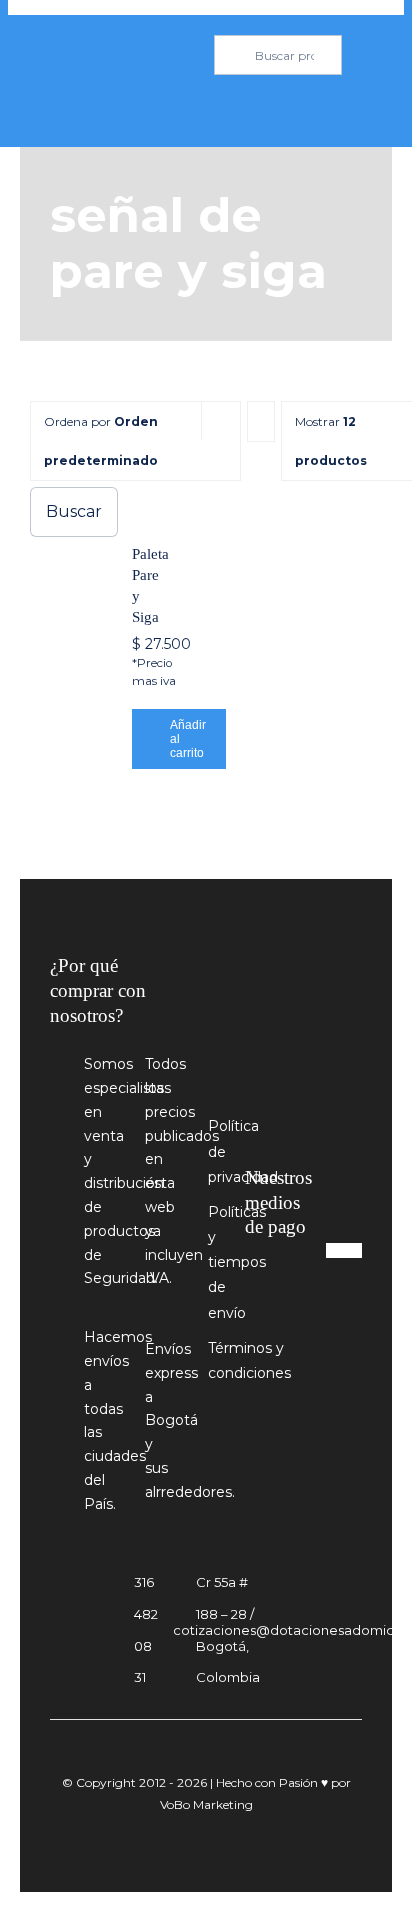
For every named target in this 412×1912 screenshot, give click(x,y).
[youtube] (297, 1333)
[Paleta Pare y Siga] (148, 503)
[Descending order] (261, 421)
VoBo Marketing (206, 1804)
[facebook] (260, 1333)
